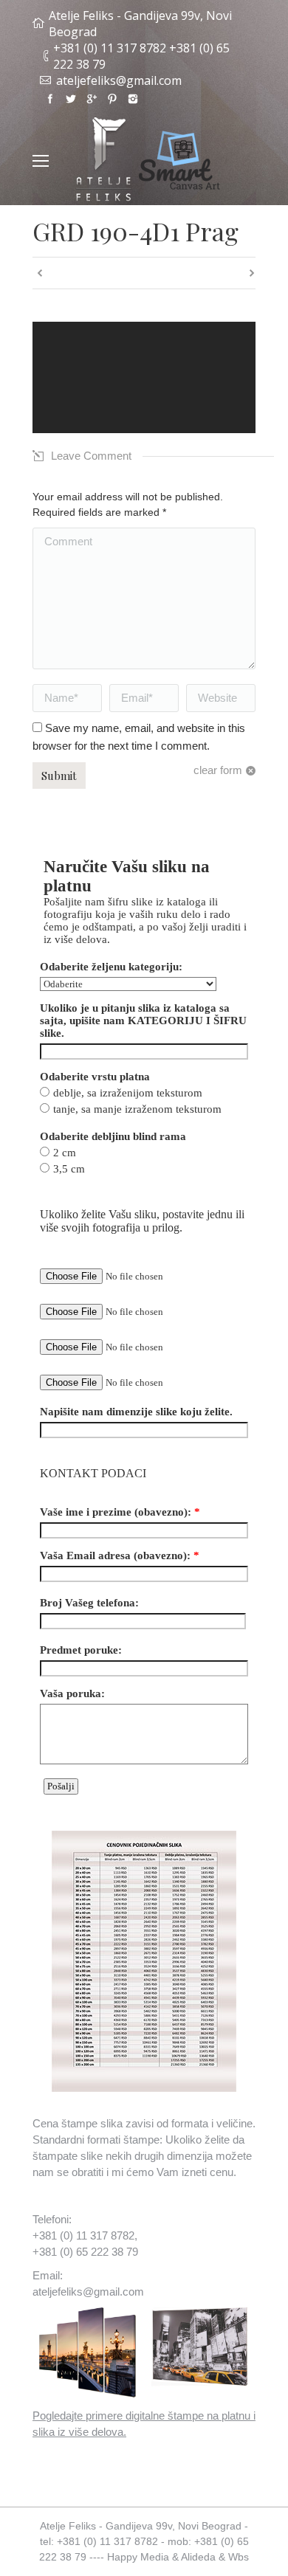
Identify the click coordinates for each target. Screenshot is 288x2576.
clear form (218, 770)
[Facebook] (50, 99)
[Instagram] (133, 99)
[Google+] (92, 99)
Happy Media (138, 2557)
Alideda (198, 2557)
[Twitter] (71, 99)
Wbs (239, 2557)
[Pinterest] (112, 99)
